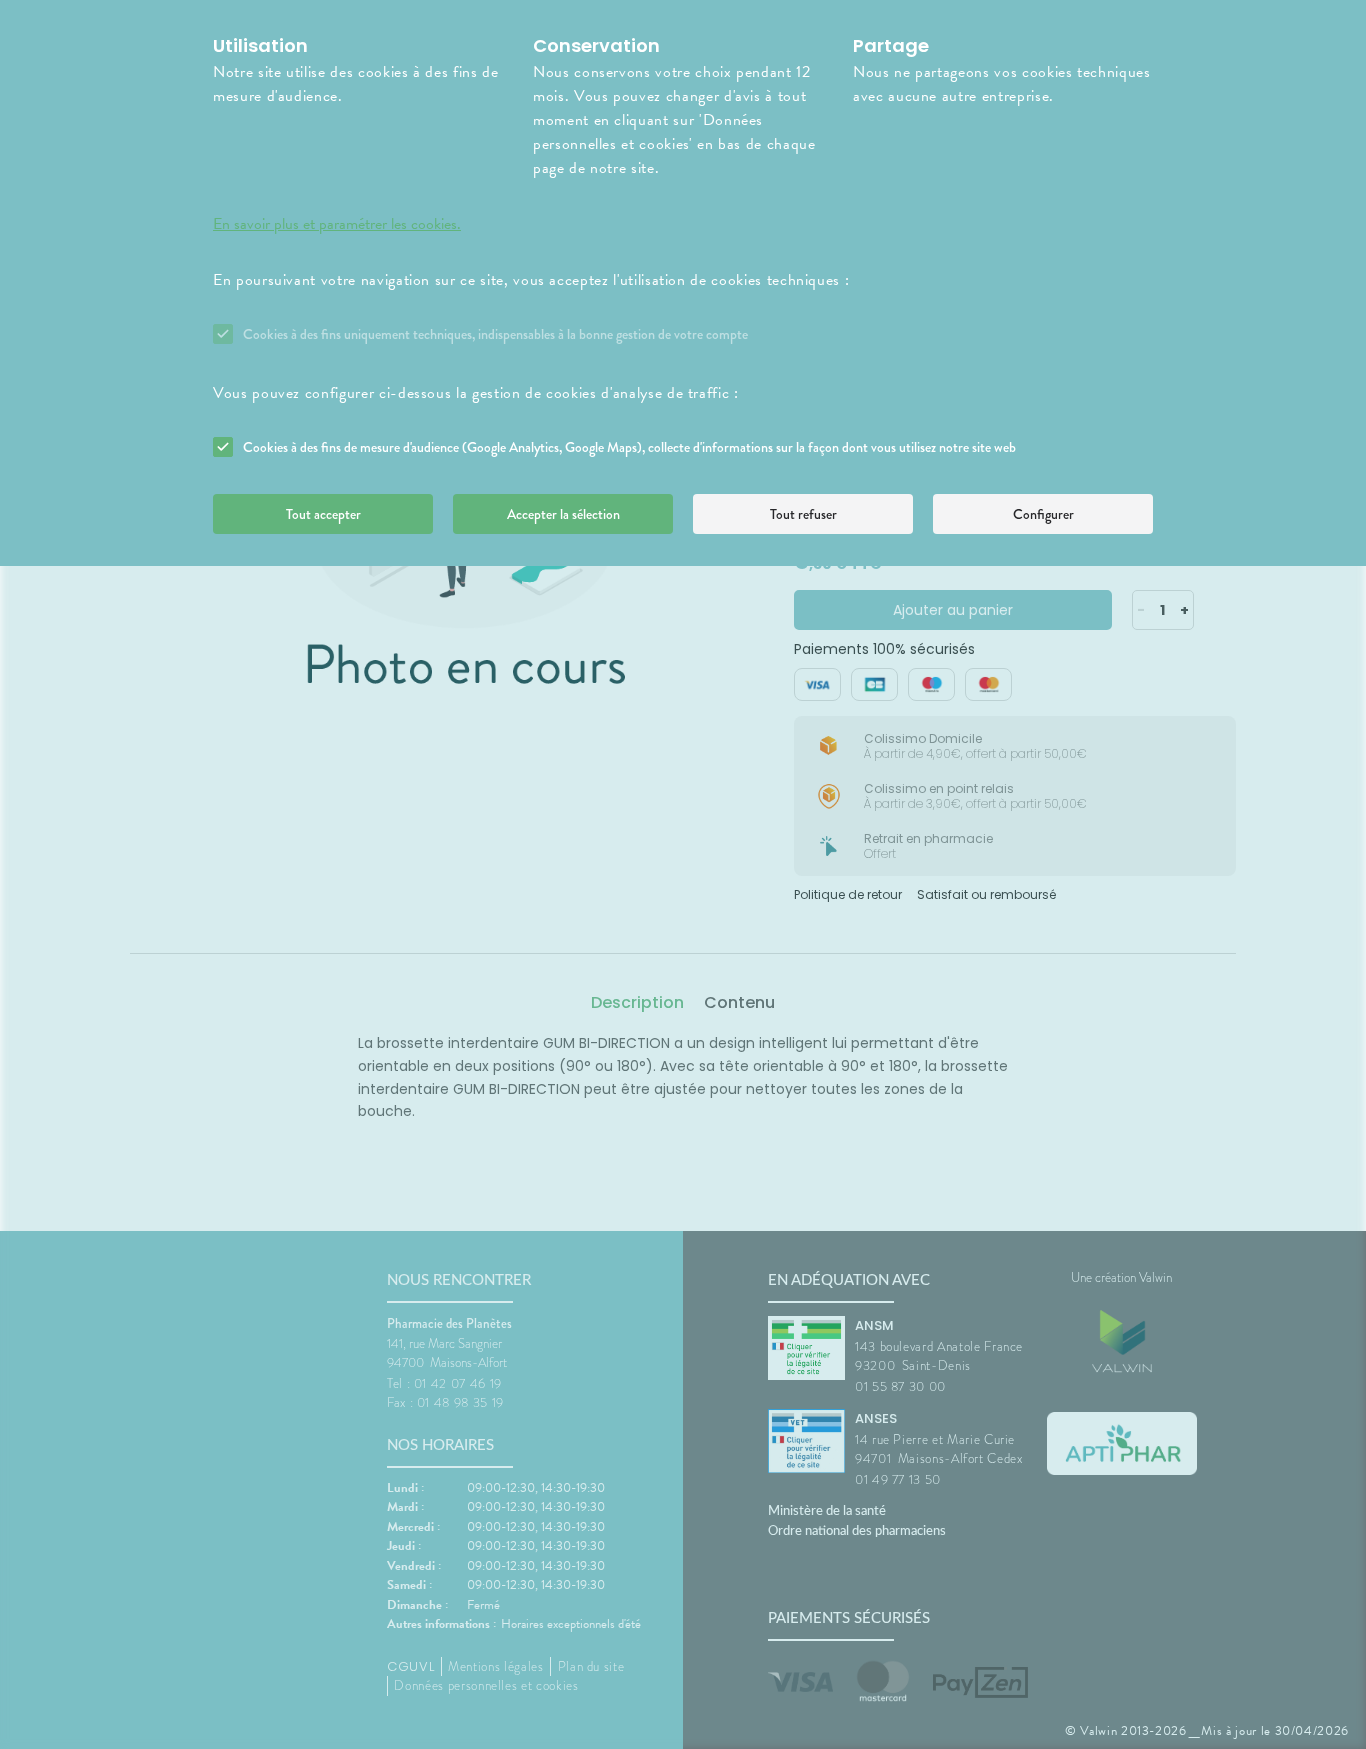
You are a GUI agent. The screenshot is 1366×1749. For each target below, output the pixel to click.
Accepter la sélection (563, 514)
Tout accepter (323, 514)
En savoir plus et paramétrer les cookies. (337, 224)
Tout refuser (803, 514)
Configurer (1043, 514)
